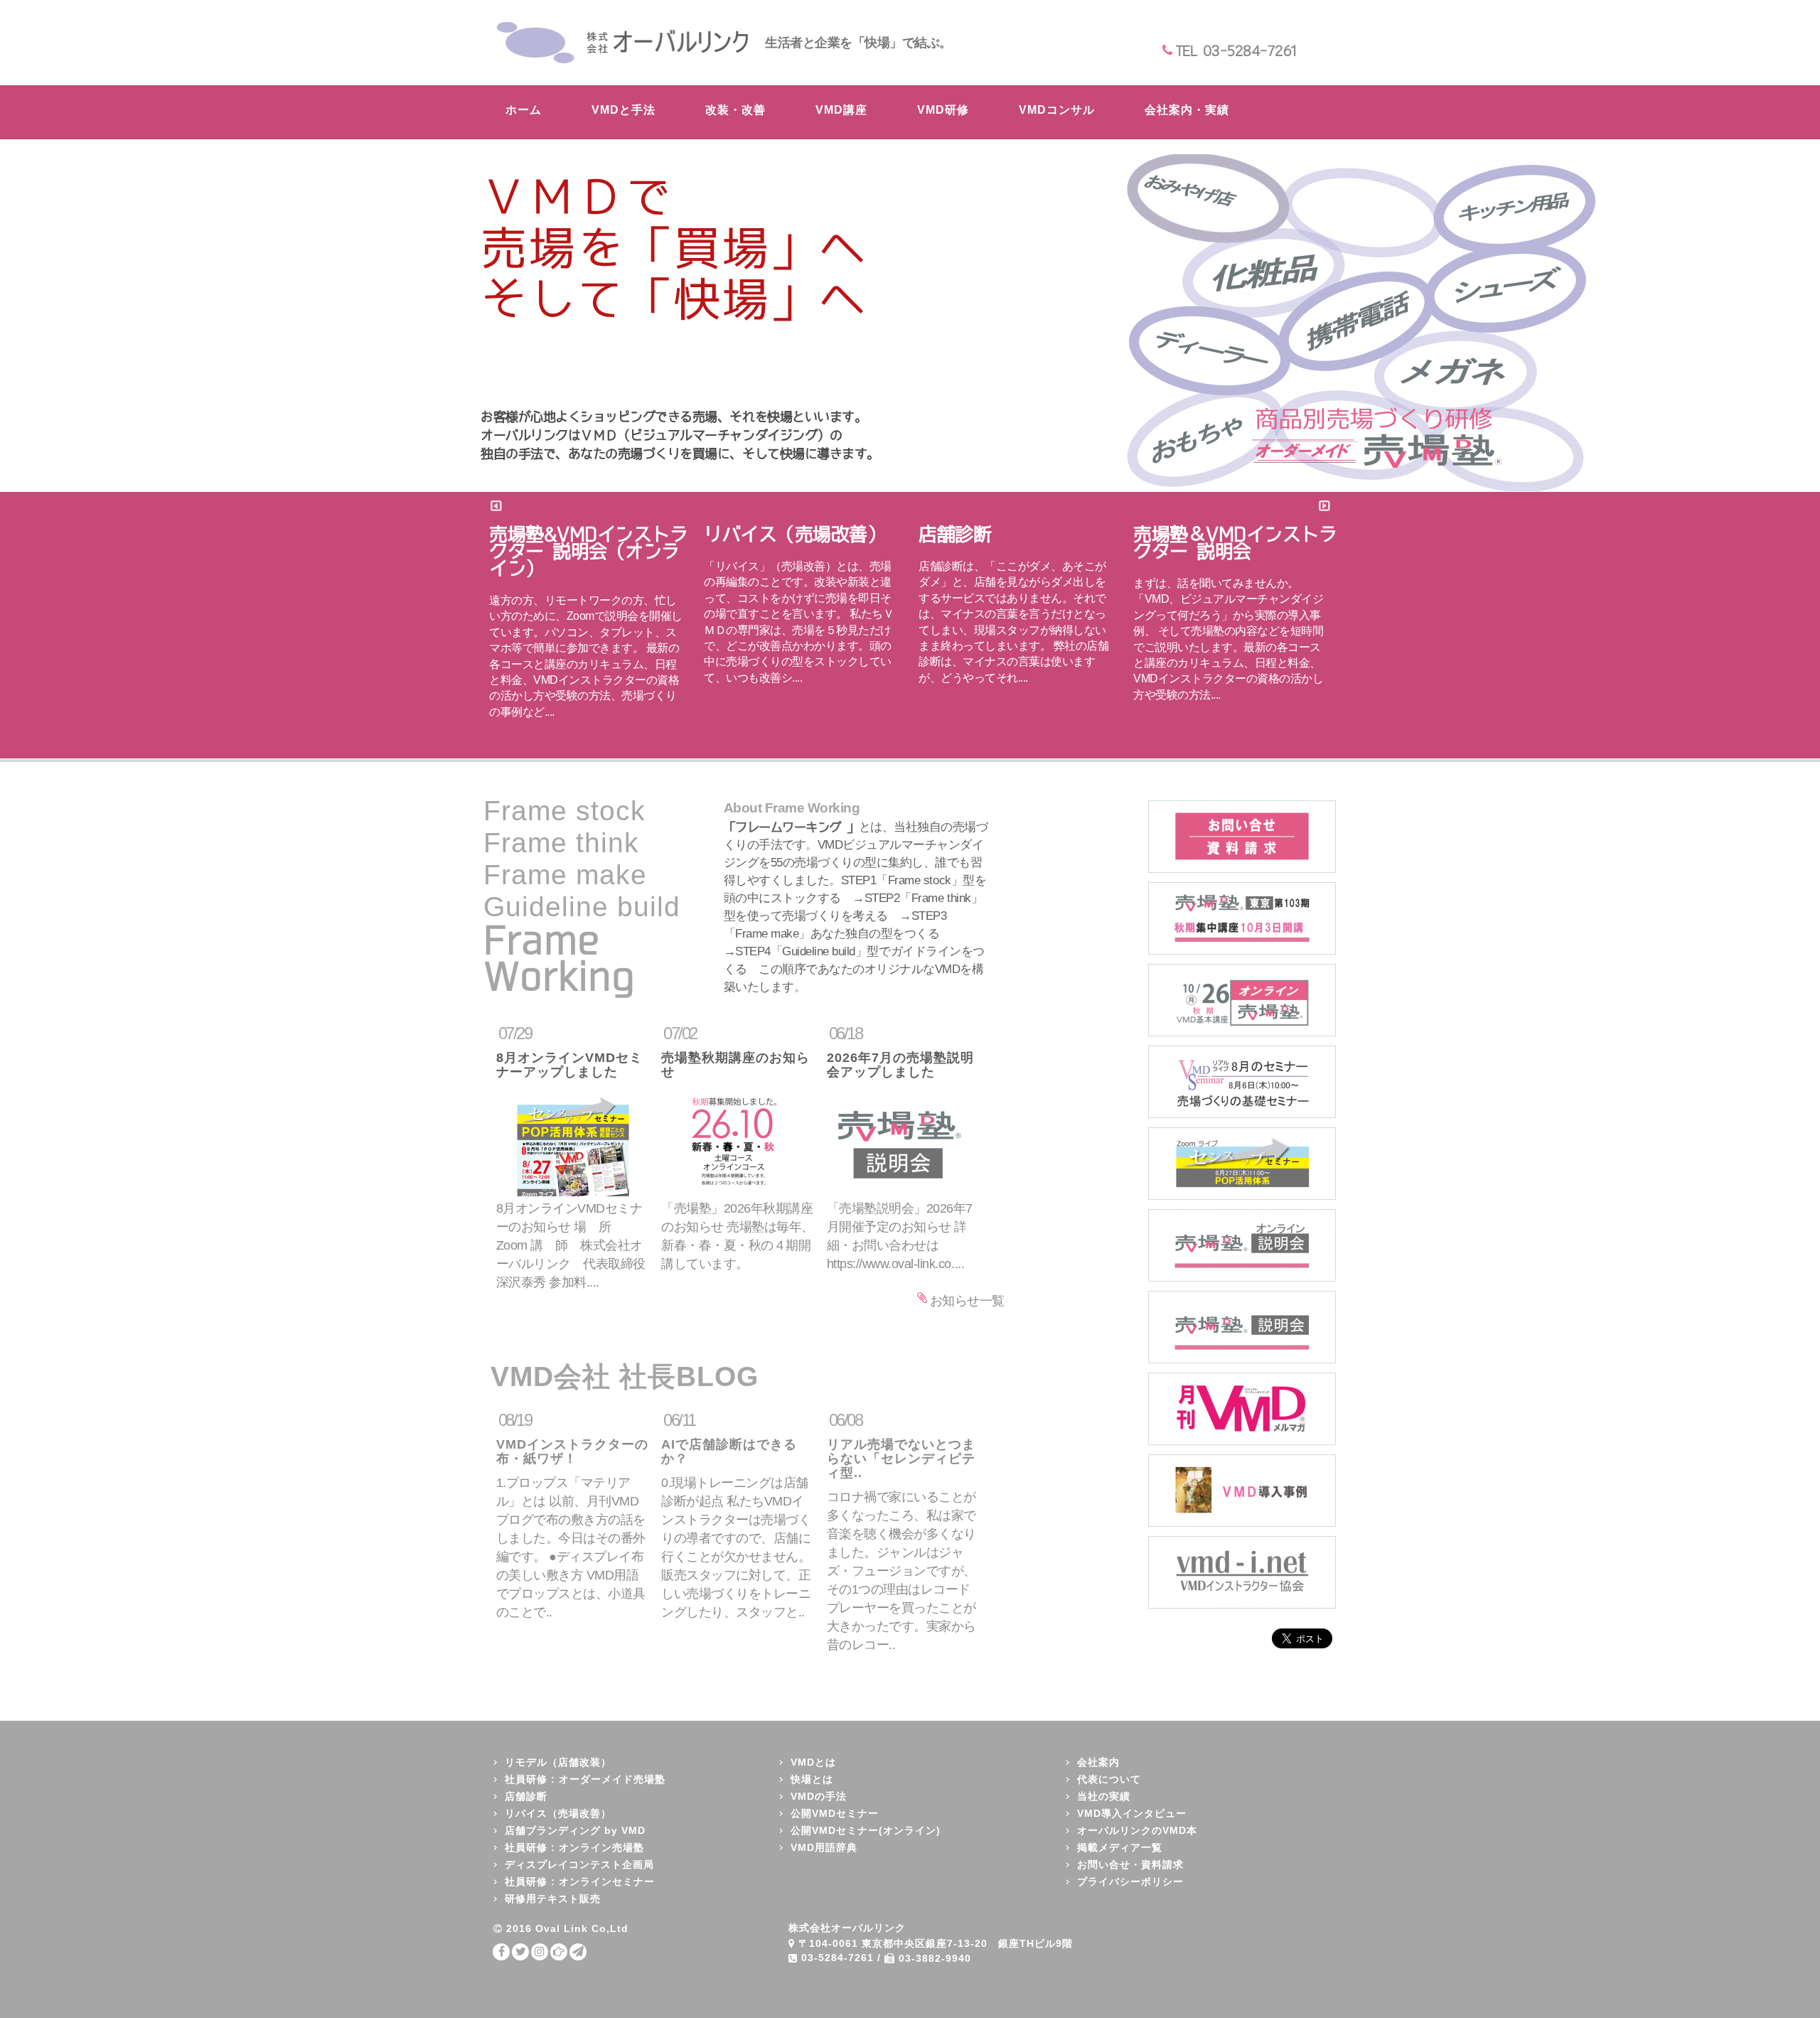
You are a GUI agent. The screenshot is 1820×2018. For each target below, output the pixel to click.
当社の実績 (1104, 1796)
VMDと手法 (623, 110)
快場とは (812, 1779)
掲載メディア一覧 (1120, 1847)
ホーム (524, 110)
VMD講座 (841, 110)
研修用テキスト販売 (553, 1899)
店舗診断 (526, 1796)
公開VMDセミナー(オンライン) (866, 1830)
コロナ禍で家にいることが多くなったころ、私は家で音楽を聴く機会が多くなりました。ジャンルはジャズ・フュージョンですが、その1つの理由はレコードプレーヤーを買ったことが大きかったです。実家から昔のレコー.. (901, 1531)
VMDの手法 (819, 1796)
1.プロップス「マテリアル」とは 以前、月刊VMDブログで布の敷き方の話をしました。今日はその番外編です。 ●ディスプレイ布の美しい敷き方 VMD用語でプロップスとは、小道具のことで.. (572, 1515)
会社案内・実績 (1187, 110)
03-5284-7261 (837, 1958)
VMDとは (813, 1762)
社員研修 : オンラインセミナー (580, 1882)
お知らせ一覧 (967, 1301)
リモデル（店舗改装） (558, 1762)
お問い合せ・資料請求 (1130, 1864)
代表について (1109, 1779)
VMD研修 (943, 110)
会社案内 (1098, 1762)
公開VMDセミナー (835, 1813)
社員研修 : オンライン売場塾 (574, 1847)
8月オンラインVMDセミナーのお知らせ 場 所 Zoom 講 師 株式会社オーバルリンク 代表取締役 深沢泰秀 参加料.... (577, 1245)
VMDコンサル (1057, 110)
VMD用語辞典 (824, 1847)
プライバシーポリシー (1130, 1882)
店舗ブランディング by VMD (575, 1830)
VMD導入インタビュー (1132, 1813)
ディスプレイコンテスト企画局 (579, 1864)
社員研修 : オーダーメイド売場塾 (585, 1779)
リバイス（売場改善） (558, 1813)
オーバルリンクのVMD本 (1137, 1830)
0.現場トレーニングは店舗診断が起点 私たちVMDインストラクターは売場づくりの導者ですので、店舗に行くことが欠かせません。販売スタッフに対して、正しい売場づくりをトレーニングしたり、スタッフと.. (736, 1515)
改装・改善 (735, 110)
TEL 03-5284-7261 (1236, 50)
